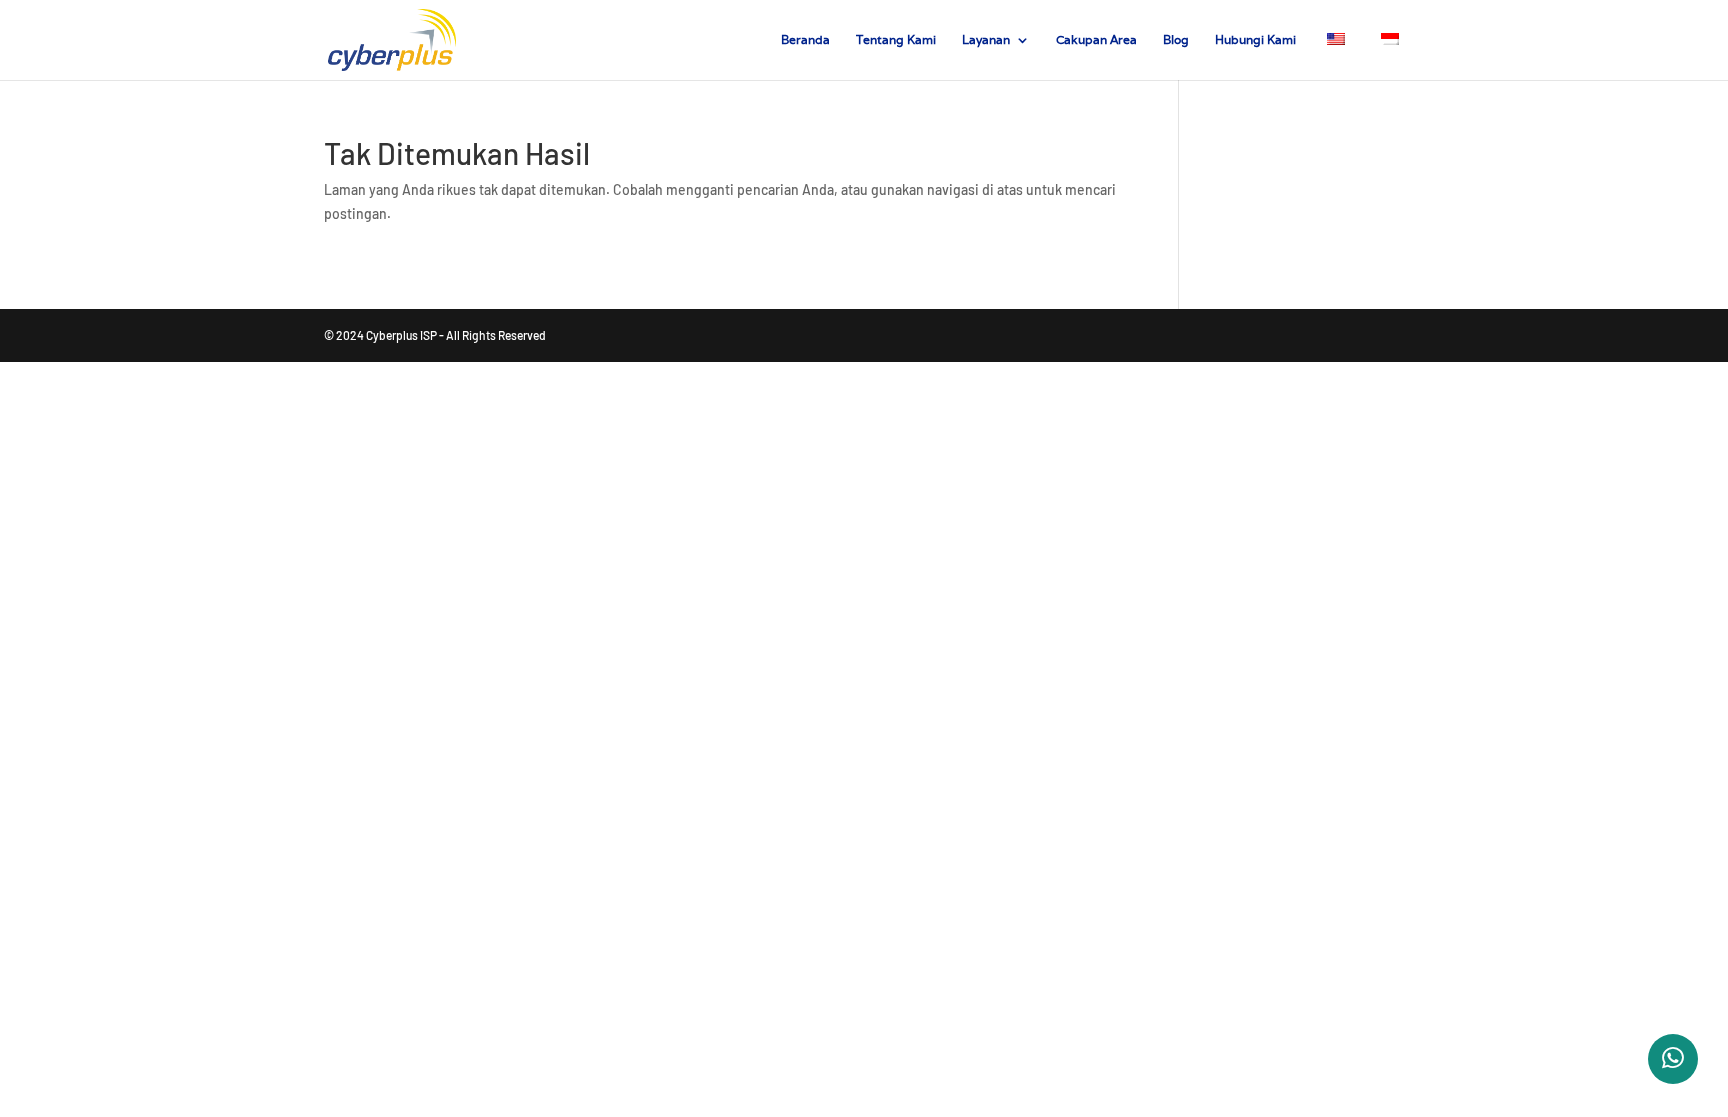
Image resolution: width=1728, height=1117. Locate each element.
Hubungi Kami (1255, 40)
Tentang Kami (896, 40)
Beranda (805, 40)
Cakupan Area (1096, 40)
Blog (1176, 40)
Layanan (986, 40)
